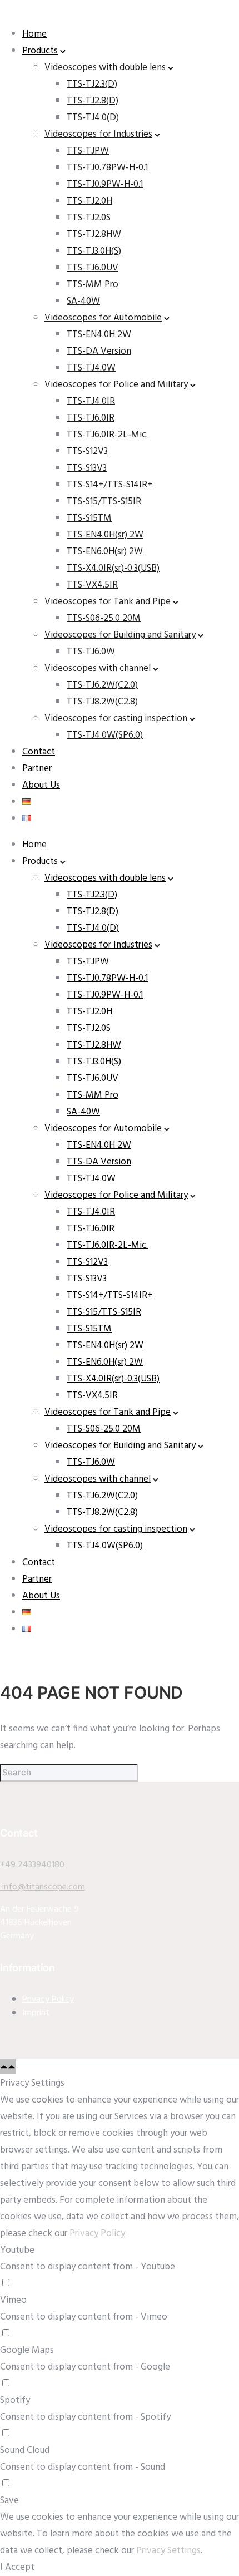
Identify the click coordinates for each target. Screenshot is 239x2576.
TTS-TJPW (88, 151)
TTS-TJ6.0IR (91, 418)
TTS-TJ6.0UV (93, 268)
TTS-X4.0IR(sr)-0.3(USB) (113, 568)
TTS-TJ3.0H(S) (94, 251)
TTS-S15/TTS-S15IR (104, 502)
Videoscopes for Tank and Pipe (108, 602)
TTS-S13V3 (87, 468)
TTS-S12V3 (87, 451)
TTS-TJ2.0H (89, 201)
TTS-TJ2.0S (89, 218)
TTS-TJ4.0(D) (93, 118)
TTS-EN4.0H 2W (99, 335)
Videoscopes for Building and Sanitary (120, 635)
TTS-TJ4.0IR (91, 401)
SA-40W (83, 301)
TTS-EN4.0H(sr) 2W (105, 535)
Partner (37, 769)
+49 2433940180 (32, 1865)
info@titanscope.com (43, 1887)
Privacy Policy (48, 2000)
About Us (41, 785)
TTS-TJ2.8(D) (93, 101)
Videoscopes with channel (98, 668)
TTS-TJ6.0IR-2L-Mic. (107, 435)
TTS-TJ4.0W (91, 368)
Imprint (36, 2013)
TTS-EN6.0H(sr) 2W (105, 552)
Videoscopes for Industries (98, 134)
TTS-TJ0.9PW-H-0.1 (105, 184)
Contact (39, 752)
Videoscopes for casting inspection (116, 719)
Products (40, 51)
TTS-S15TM (89, 518)
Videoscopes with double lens (105, 68)
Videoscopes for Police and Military (116, 385)
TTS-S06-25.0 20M (104, 618)
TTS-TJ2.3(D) (92, 84)
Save (9, 2501)
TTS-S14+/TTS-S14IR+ (109, 485)
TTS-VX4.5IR (92, 585)
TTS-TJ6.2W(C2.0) (102, 685)
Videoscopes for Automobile (103, 318)
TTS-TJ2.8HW (94, 235)
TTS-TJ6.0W (91, 652)
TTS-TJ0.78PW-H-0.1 (107, 168)
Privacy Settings (168, 2551)
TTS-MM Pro (93, 285)
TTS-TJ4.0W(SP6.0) (105, 735)
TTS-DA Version (99, 351)
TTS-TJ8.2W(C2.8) (102, 702)
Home (34, 34)
